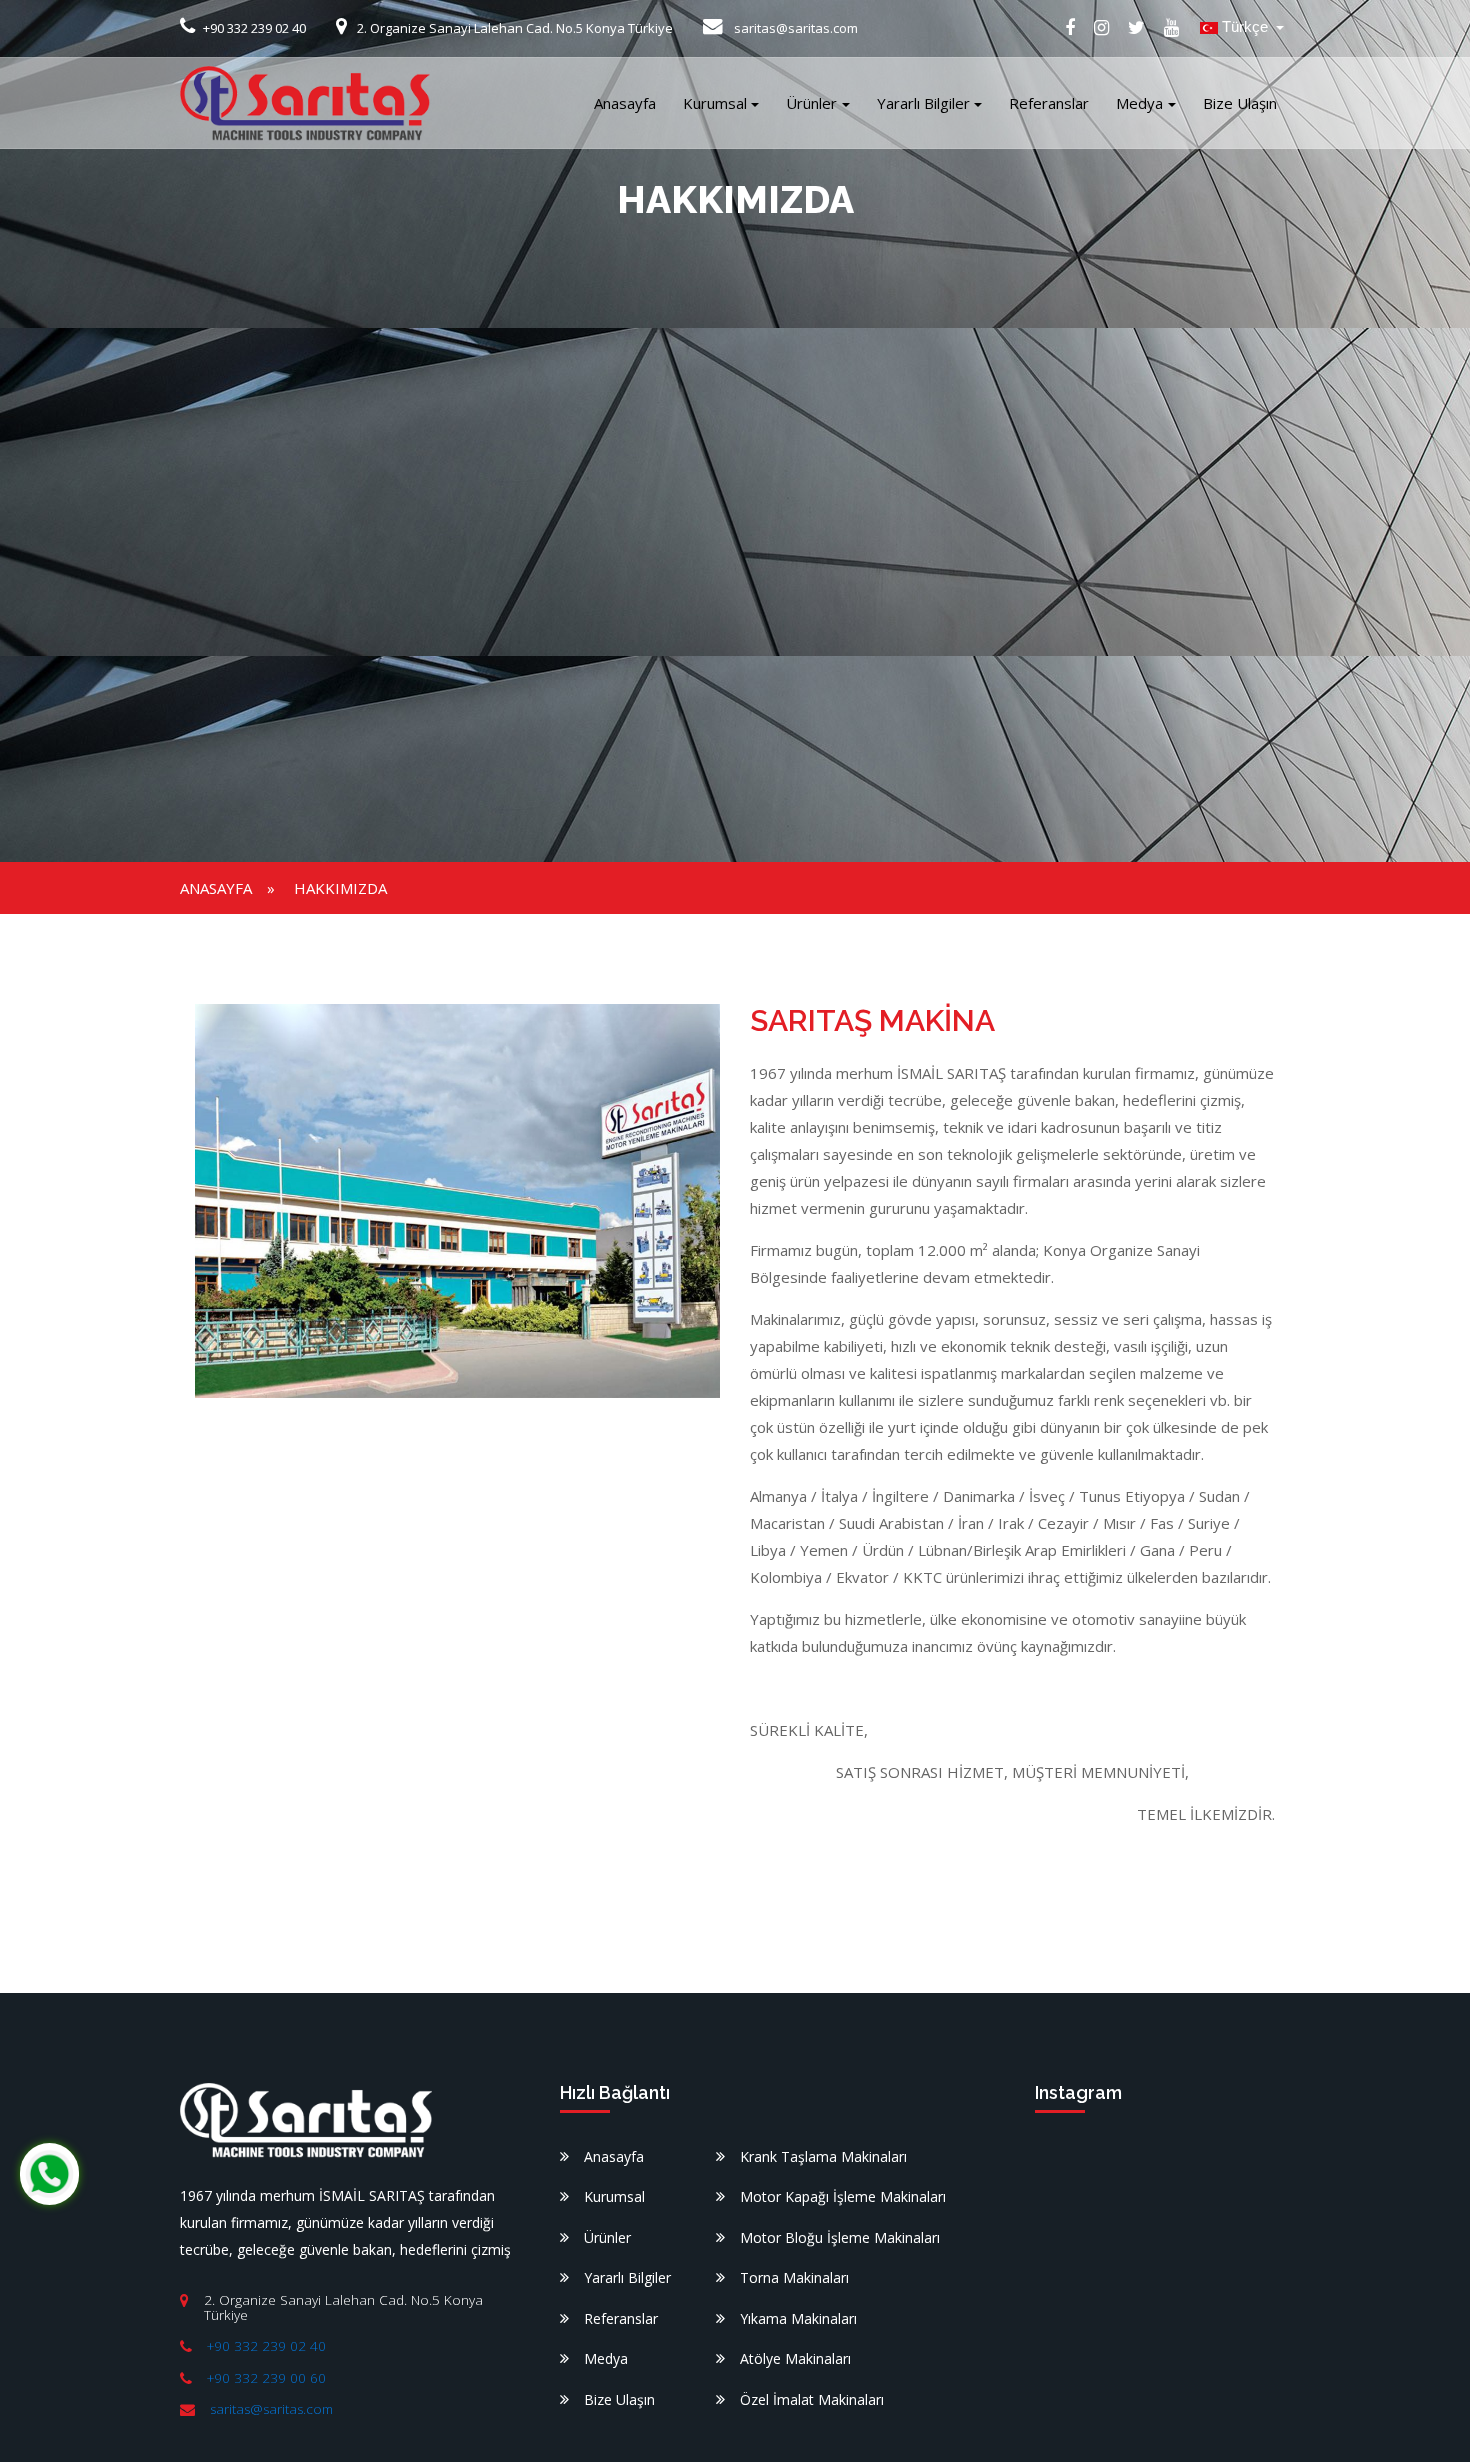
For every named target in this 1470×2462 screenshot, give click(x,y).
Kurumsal (715, 103)
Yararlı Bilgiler (923, 103)
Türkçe (1245, 26)
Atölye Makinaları (795, 2358)
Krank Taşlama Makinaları (823, 2156)
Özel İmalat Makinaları (812, 2399)
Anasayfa (625, 103)
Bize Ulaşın (1240, 103)
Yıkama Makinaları (798, 2318)
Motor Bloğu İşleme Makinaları (840, 2237)
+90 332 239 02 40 (266, 2346)
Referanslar (1049, 103)
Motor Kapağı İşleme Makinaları (843, 2196)
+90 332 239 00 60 (266, 2378)
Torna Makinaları (794, 2277)
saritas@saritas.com (271, 2409)
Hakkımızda (340, 888)
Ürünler (811, 103)
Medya (1139, 103)
